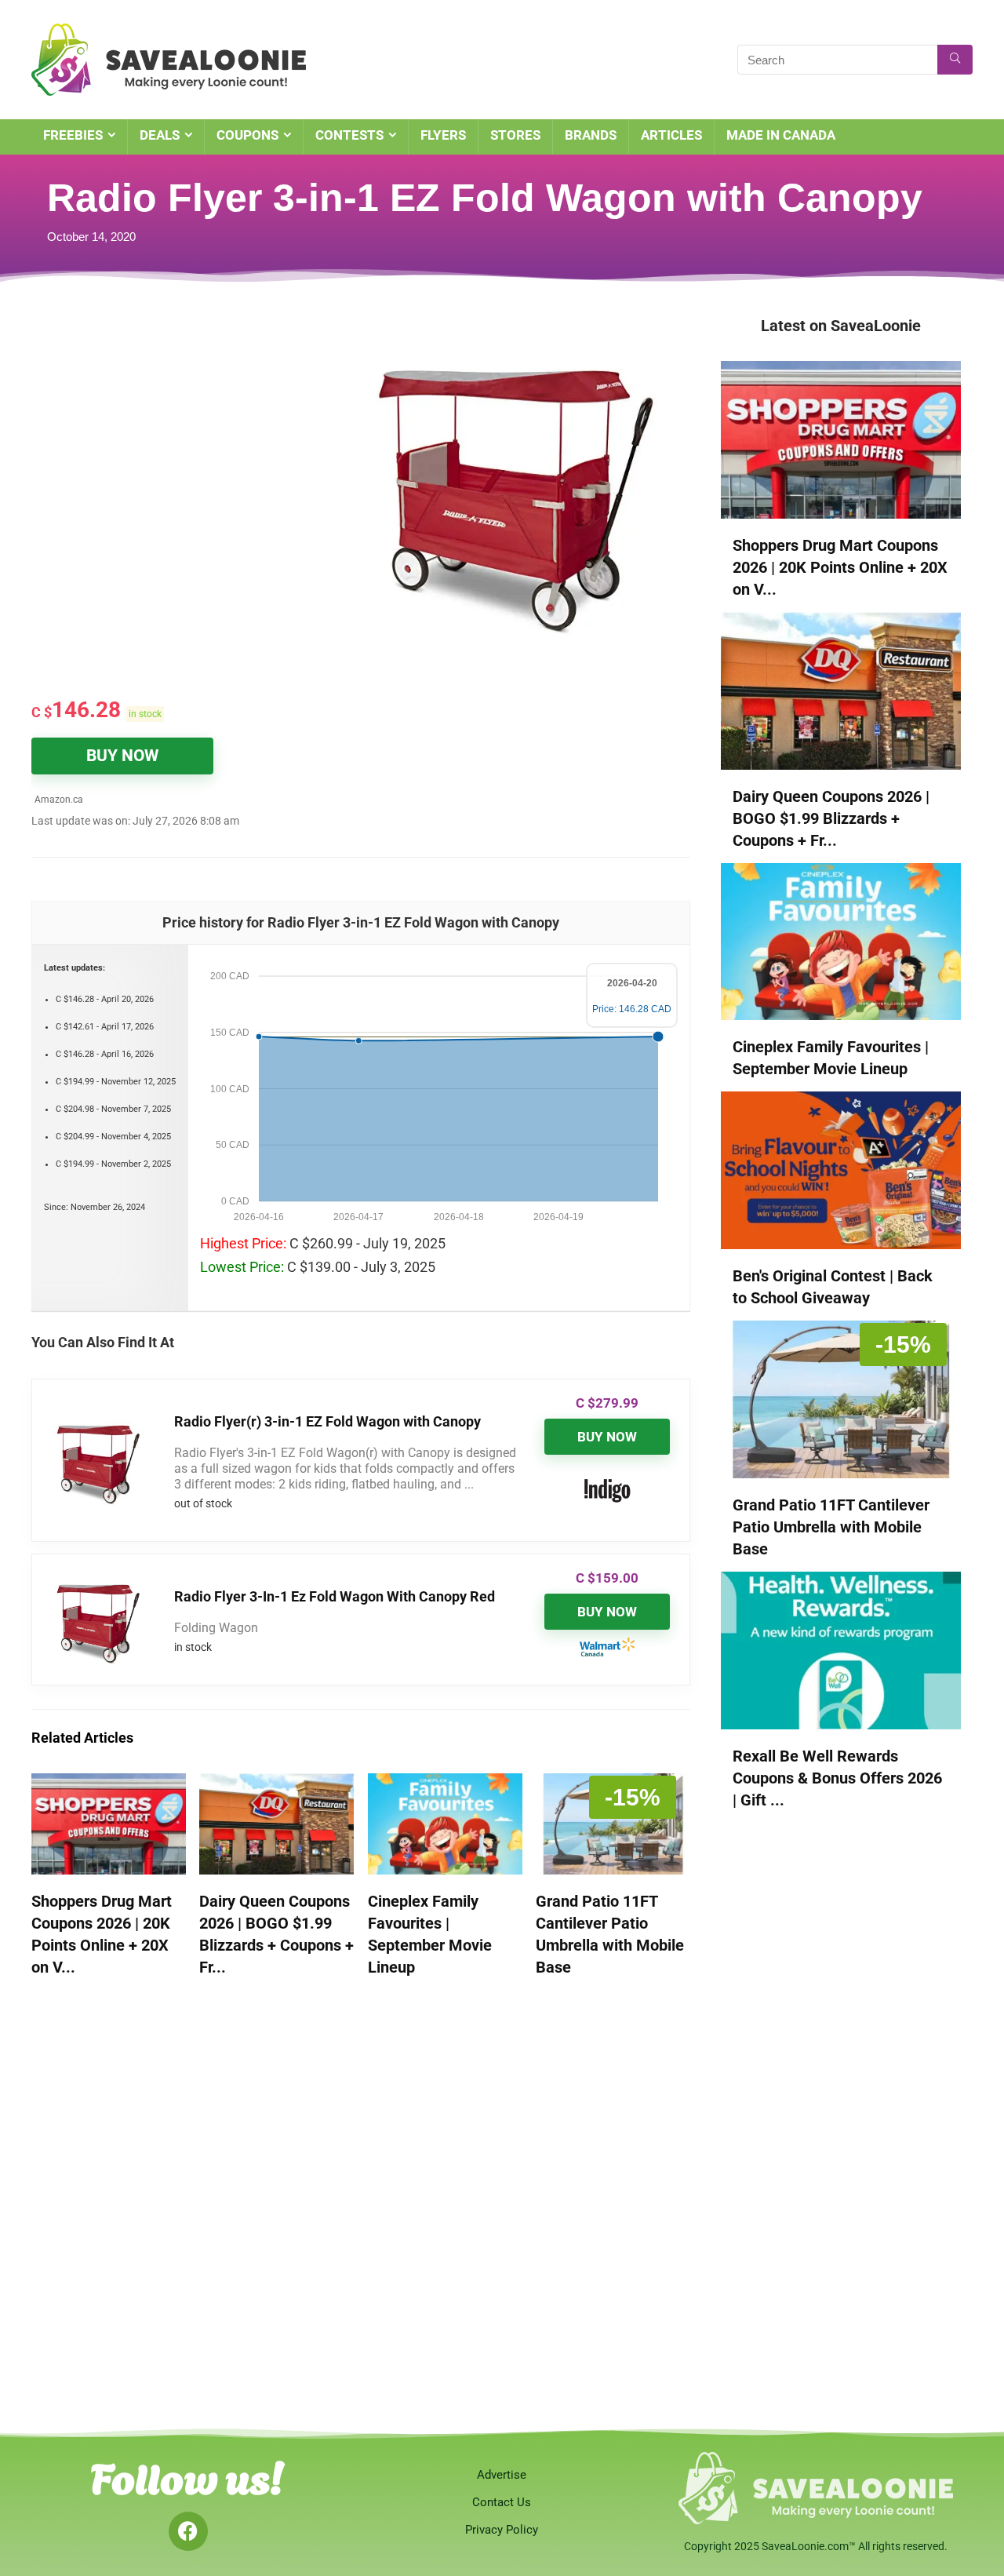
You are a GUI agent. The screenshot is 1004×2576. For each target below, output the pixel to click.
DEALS (160, 135)
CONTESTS (349, 135)
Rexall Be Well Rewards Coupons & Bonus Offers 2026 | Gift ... (837, 1778)
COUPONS (247, 135)
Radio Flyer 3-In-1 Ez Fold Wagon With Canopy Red (335, 1596)
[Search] (955, 60)
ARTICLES (671, 135)
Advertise (502, 2475)
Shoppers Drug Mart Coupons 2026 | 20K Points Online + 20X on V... (840, 567)
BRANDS (591, 135)
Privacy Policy (502, 2530)
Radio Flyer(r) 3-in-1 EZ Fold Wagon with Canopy (327, 1421)
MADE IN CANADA (781, 135)
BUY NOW (122, 756)
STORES (515, 135)
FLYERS (443, 135)
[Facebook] (188, 2531)
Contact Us (502, 2502)
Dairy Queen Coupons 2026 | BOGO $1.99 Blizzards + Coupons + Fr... (831, 818)
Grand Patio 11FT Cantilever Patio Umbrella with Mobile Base (831, 1527)
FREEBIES (73, 135)
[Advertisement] (196, 432)
